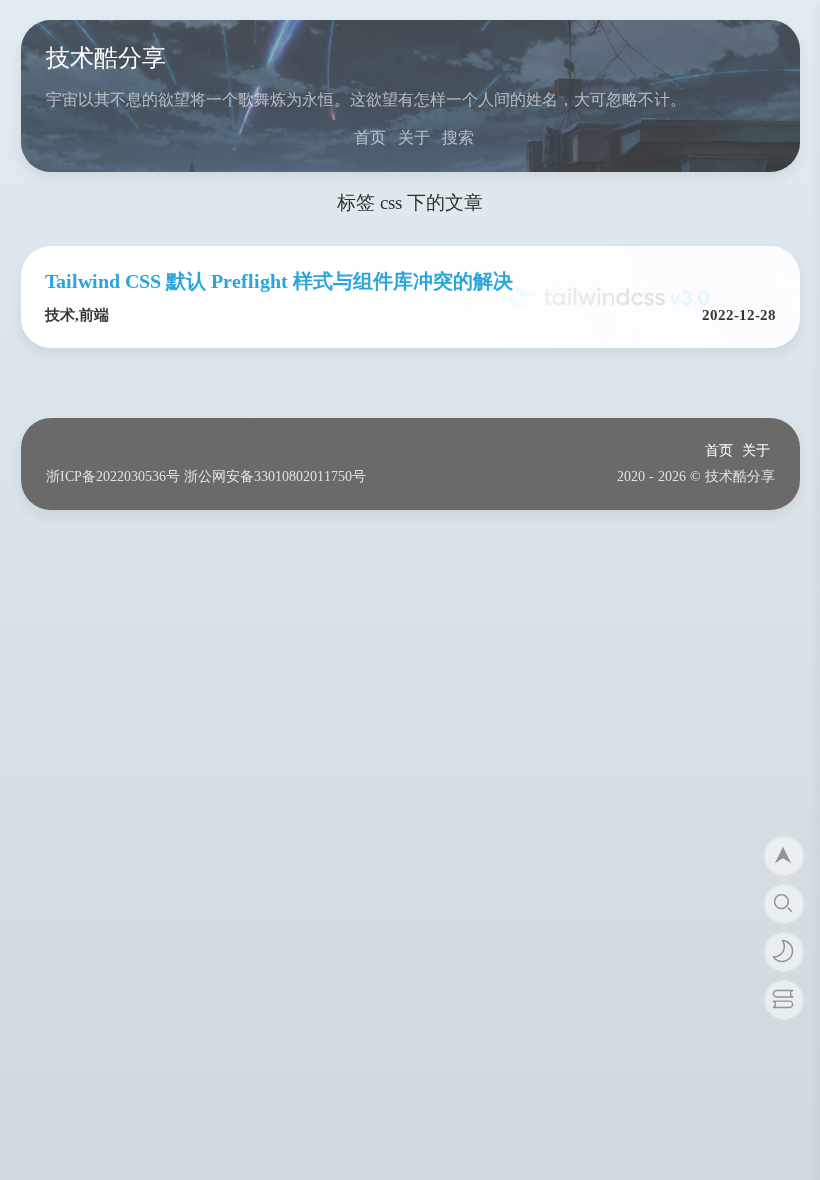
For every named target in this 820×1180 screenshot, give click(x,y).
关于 (414, 137)
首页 (370, 137)
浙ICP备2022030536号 (113, 476)
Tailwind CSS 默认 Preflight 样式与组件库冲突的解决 (279, 281)
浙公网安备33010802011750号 (275, 476)
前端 (94, 315)
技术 (60, 315)
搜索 (458, 137)
